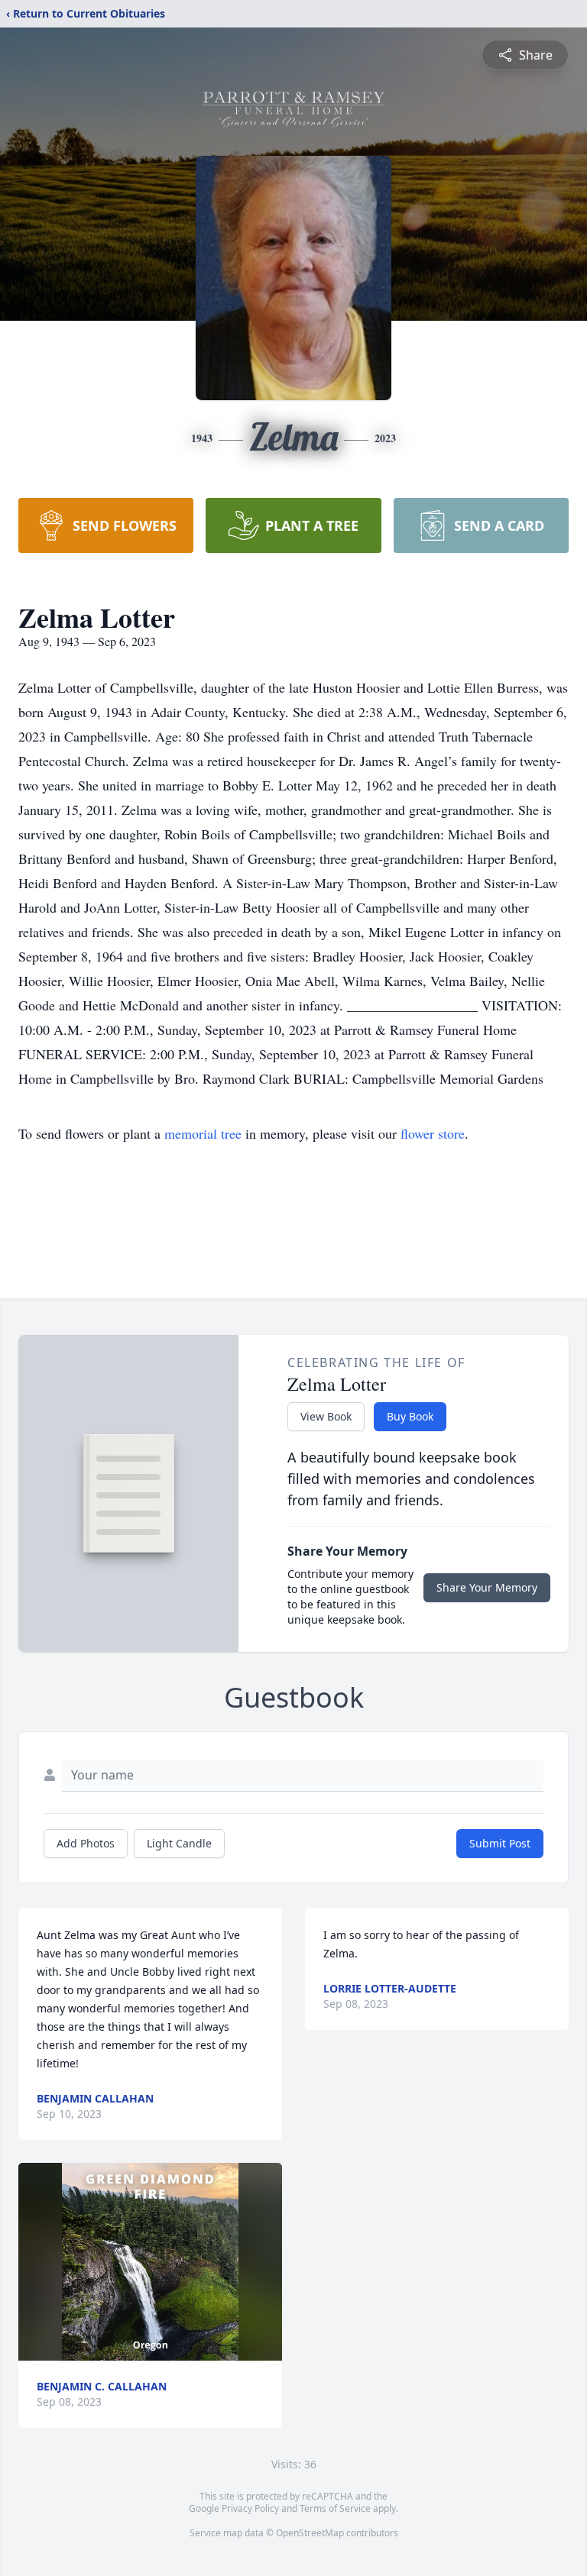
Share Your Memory (487, 1587)
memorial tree (203, 1133)
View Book (326, 1416)
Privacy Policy (250, 2508)
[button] (150, 2262)
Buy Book (410, 1416)
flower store (433, 1133)
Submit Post (500, 1843)
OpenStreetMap (310, 2533)
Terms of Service (335, 2508)
